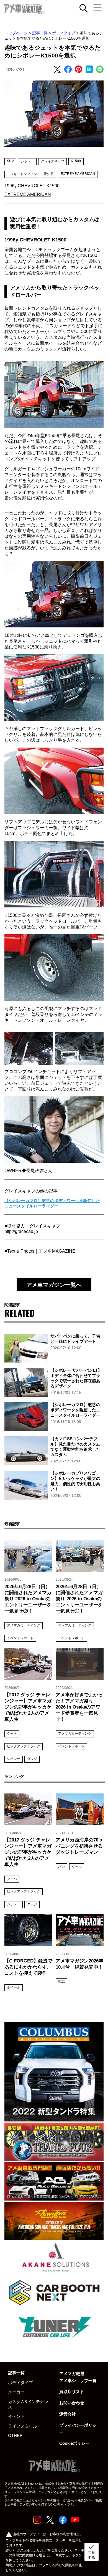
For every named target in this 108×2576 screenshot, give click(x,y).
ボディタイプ (64, 33)
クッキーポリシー (33, 2550)
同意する (91, 2552)
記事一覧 (40, 33)
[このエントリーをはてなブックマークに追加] (89, 70)
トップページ (16, 33)
